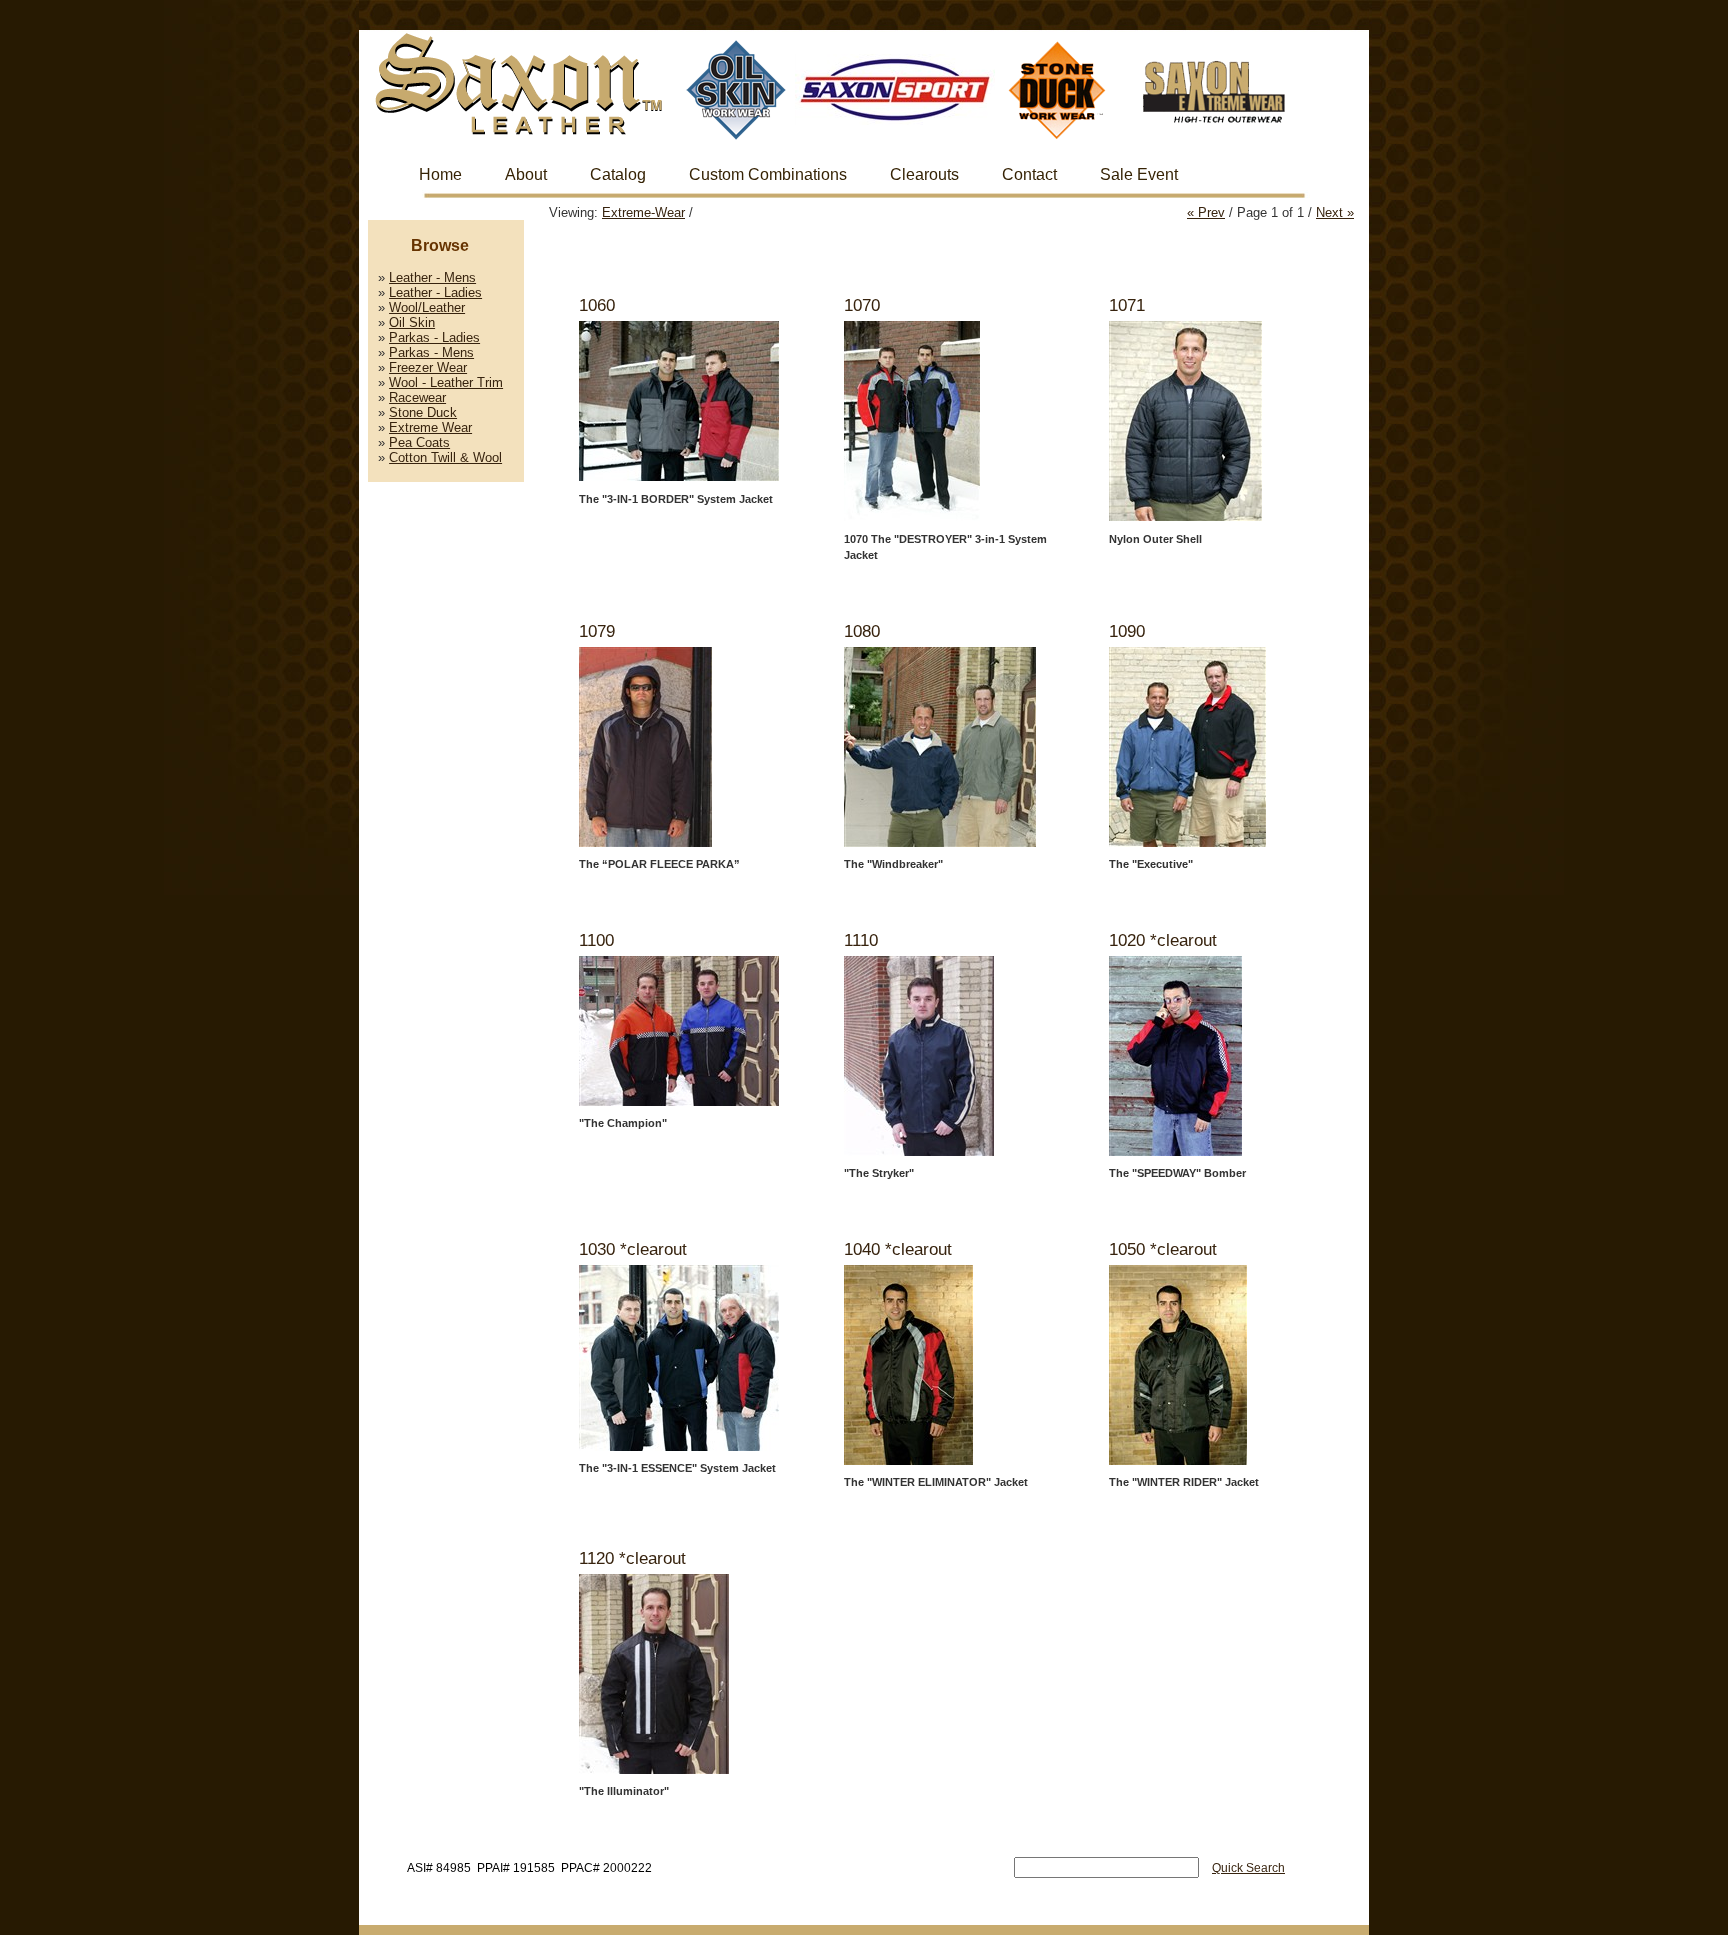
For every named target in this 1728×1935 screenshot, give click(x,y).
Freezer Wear (428, 367)
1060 (597, 305)
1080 (862, 631)
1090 (1127, 631)
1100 (596, 940)
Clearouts (924, 174)
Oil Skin (412, 322)
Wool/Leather (427, 307)
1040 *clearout (898, 1249)
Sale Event (1139, 174)
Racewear (417, 397)
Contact (1029, 174)
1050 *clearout (1163, 1249)
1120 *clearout (632, 1558)
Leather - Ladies (435, 292)
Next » (1335, 212)
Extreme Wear (430, 427)
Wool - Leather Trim (446, 382)
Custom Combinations (768, 174)
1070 (862, 305)
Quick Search (1248, 1868)
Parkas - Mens (431, 352)
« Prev (1206, 212)
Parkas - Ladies (434, 337)
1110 (861, 940)
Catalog (618, 174)
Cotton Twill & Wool (445, 457)
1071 (1127, 305)
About (526, 174)
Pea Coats (419, 442)
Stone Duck (423, 412)
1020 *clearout (1163, 940)
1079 (597, 631)
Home (440, 174)
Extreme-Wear (643, 212)
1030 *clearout (633, 1249)
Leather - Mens (432, 277)
